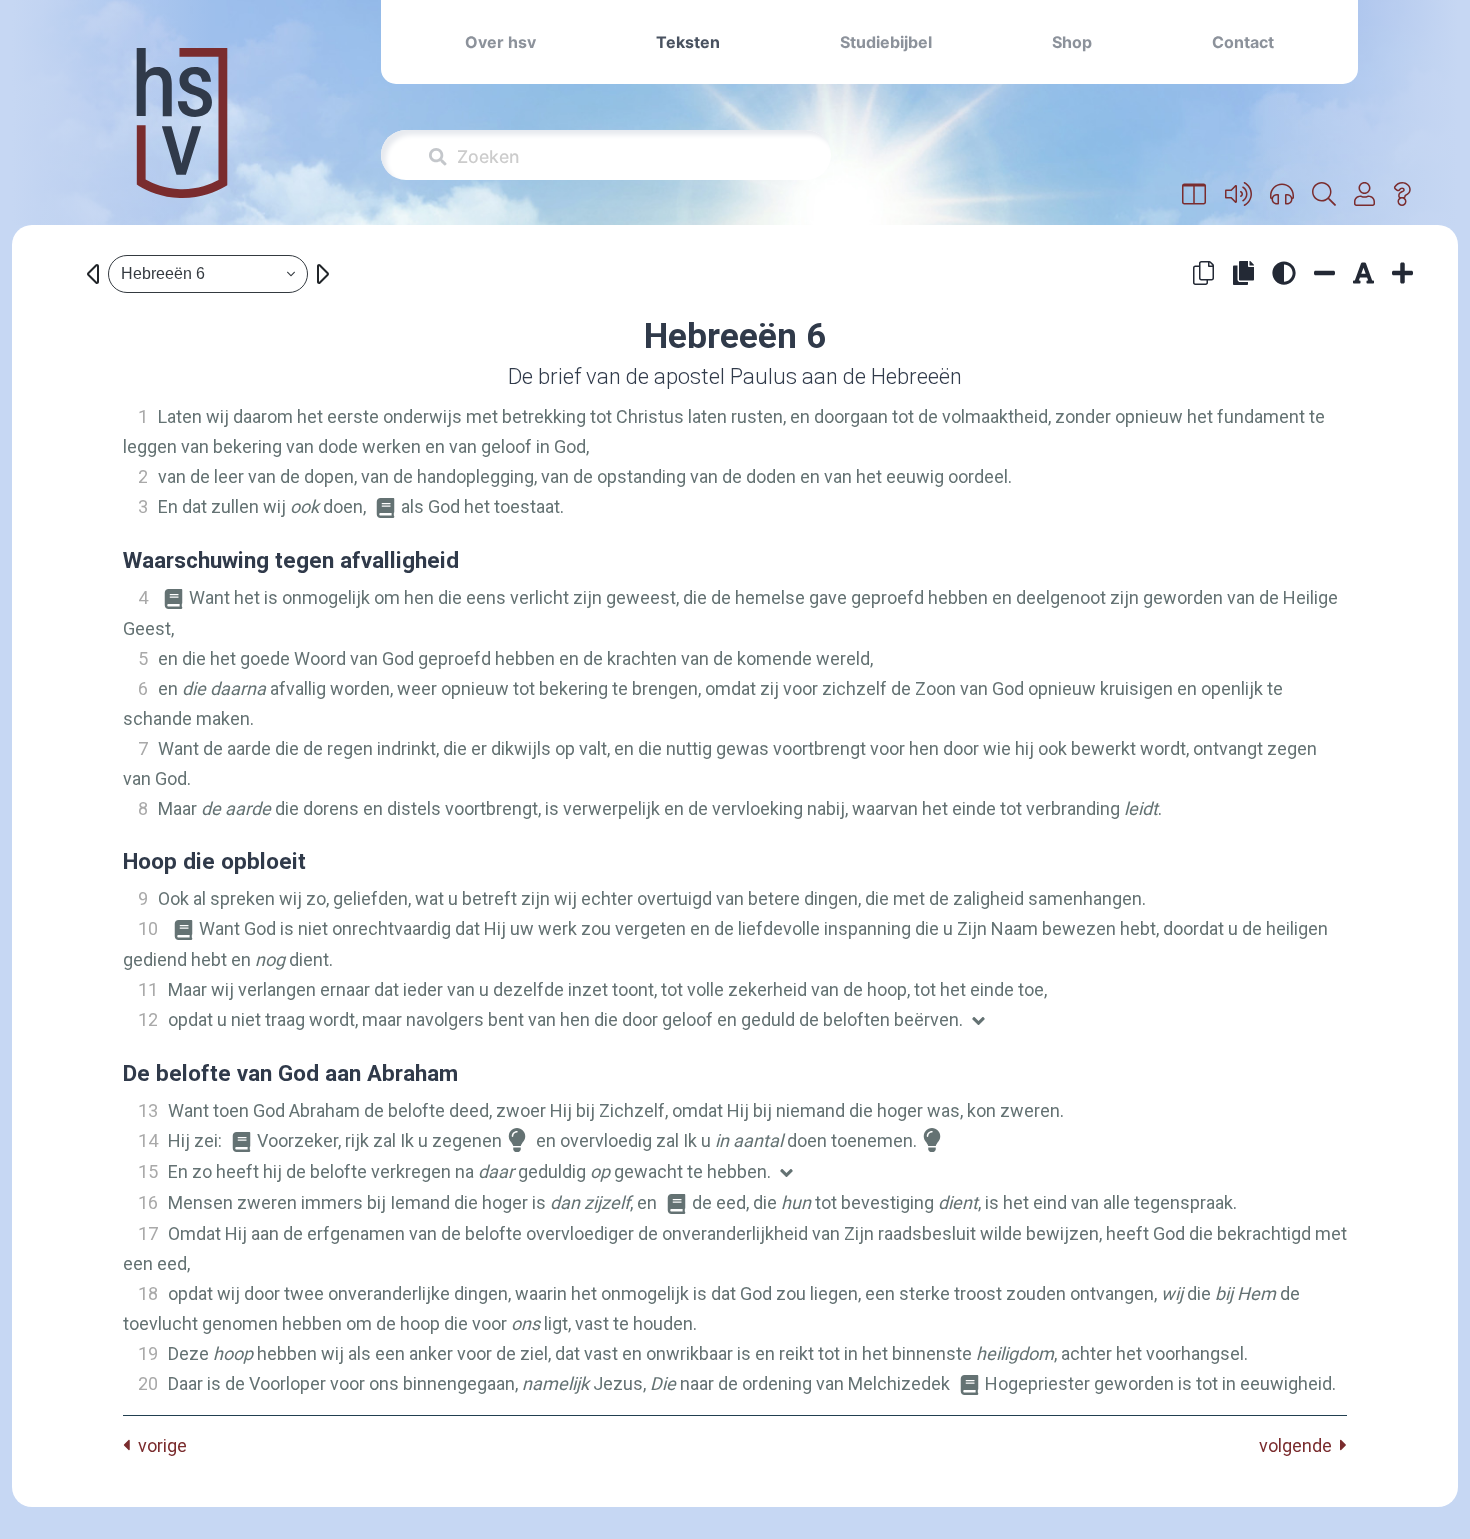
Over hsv (500, 42)
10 (148, 928)
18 (148, 1293)
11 (148, 989)
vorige (158, 1445)
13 (148, 1110)
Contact (1243, 42)
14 (148, 1140)
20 (148, 1383)
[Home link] (182, 136)
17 (148, 1233)
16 (148, 1202)
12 (148, 1019)
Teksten (688, 42)
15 (148, 1171)
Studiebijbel (886, 42)
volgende (1299, 1445)
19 (148, 1353)
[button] (1194, 195)
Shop (1072, 42)
